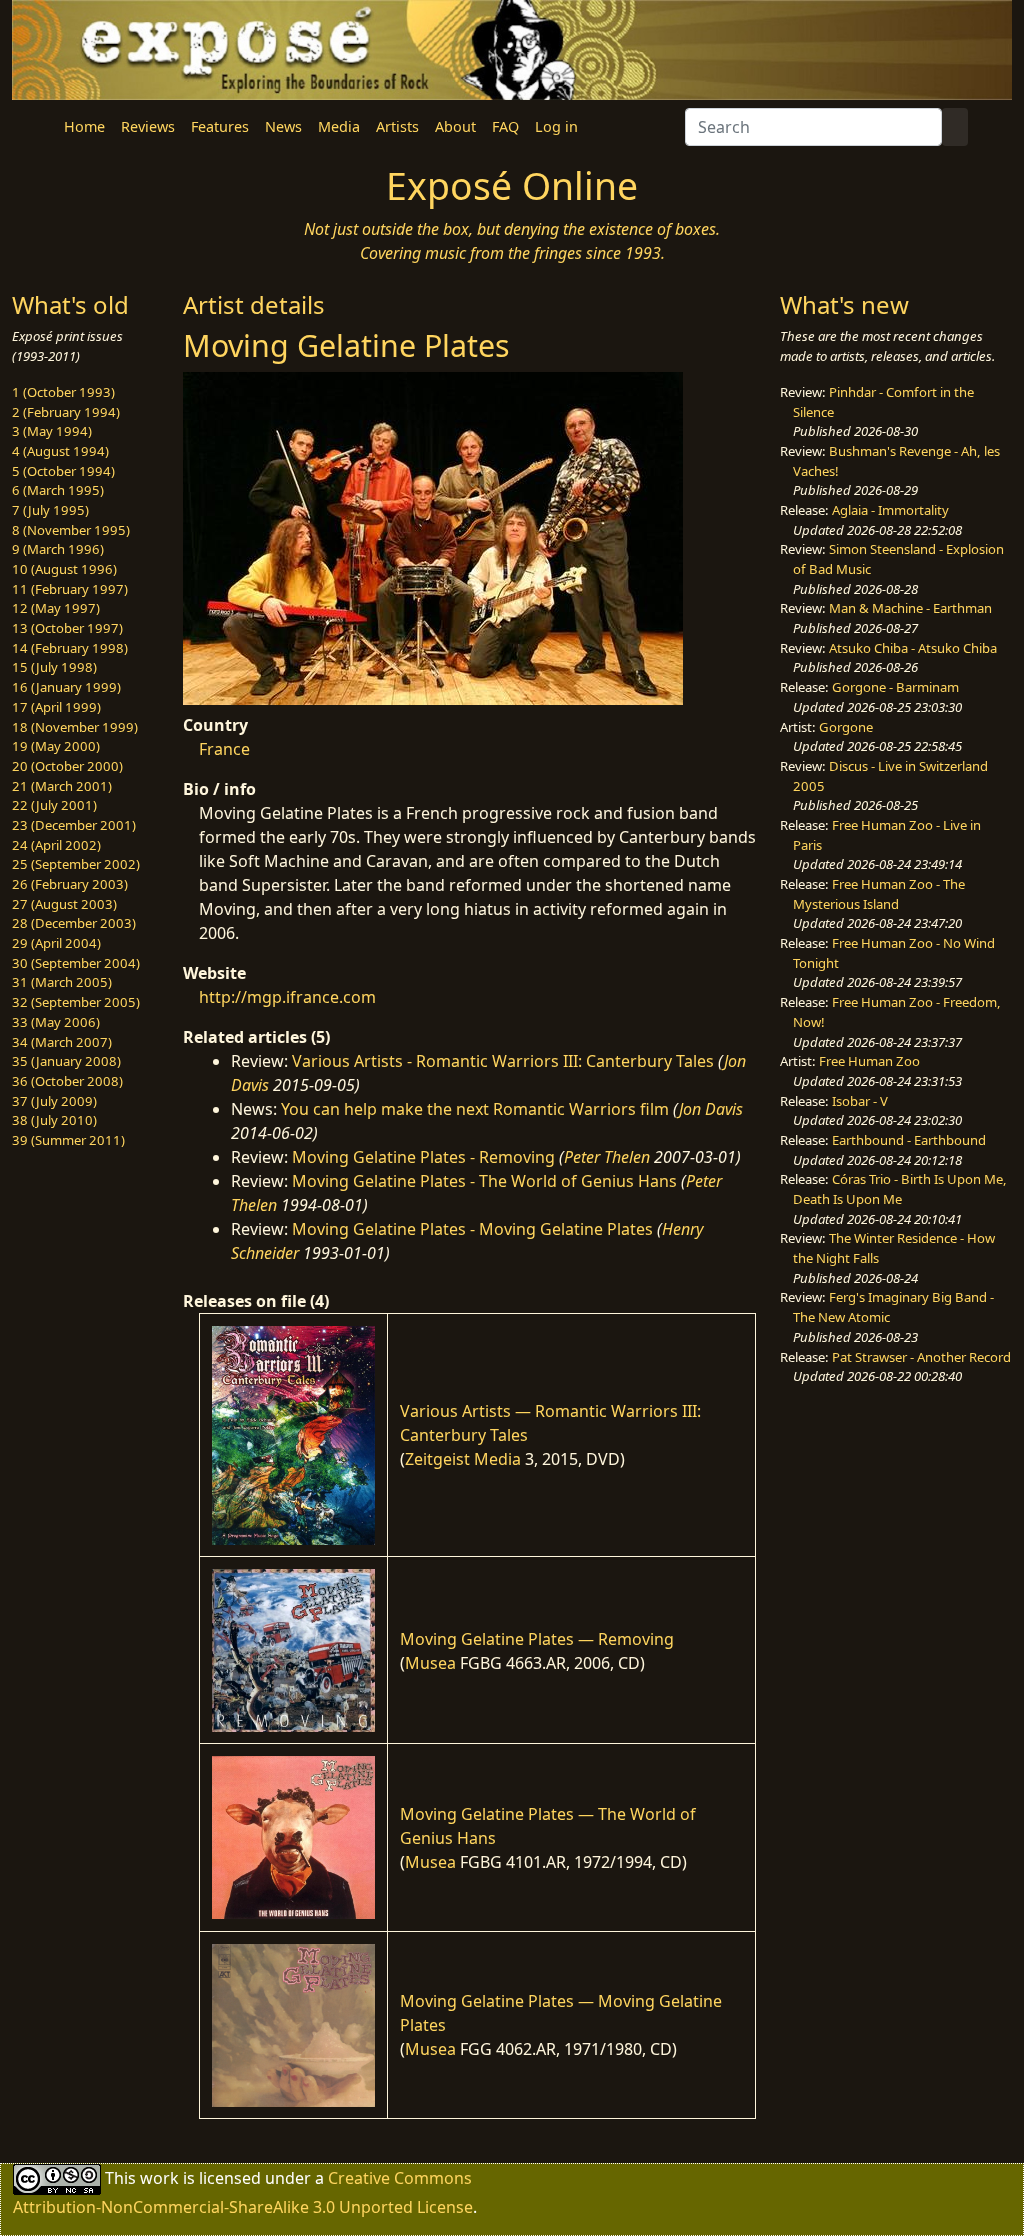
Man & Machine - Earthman (910, 608)
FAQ (505, 126)
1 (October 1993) (63, 392)
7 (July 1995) (50, 510)
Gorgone (846, 727)
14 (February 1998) (70, 648)
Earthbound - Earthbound (909, 1140)
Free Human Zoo (869, 1061)
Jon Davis (711, 1109)
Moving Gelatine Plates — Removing (537, 1639)
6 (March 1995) (58, 490)
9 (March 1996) (58, 549)
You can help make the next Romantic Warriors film (475, 1109)
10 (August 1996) (64, 569)
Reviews (148, 126)
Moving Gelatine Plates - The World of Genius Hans (484, 1181)
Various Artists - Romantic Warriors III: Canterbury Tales (503, 1061)
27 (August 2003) (64, 904)
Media (339, 126)
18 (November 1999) (75, 727)
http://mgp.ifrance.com (287, 997)
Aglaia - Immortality (890, 510)
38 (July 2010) (54, 1120)
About (455, 126)
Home (84, 126)
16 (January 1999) (66, 687)
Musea (430, 1663)
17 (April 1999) (56, 707)
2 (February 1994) (66, 412)
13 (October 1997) (67, 628)
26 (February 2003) (70, 884)
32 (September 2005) (76, 1002)
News (283, 126)
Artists (397, 126)
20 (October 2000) (67, 766)
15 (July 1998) (54, 667)
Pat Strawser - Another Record (921, 1357)
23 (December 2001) (74, 825)
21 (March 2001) (62, 786)
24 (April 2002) (56, 845)
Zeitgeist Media (463, 1459)
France (224, 749)
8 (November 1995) (71, 530)
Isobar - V (860, 1101)
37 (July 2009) (54, 1101)
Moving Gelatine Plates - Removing (423, 1157)
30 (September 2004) (76, 963)
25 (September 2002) (76, 864)
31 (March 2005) (62, 982)
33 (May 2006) (56, 1022)
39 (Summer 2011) (68, 1140)
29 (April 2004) (56, 943)
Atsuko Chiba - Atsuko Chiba (913, 648)
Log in (556, 126)
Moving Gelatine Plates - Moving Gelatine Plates (472, 1229)
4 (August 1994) (60, 451)
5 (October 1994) (63, 471)
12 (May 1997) (56, 608)
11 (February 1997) (70, 589)
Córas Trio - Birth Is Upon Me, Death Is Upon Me (900, 1189)
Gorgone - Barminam (895, 687)
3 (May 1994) (52, 431)
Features (220, 126)
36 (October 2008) (67, 1081)
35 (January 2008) (66, 1061)
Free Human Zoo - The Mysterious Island (879, 894)
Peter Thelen (607, 1157)
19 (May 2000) (56, 746)
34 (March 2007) (62, 1042)
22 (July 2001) (54, 805)
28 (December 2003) (74, 923)
